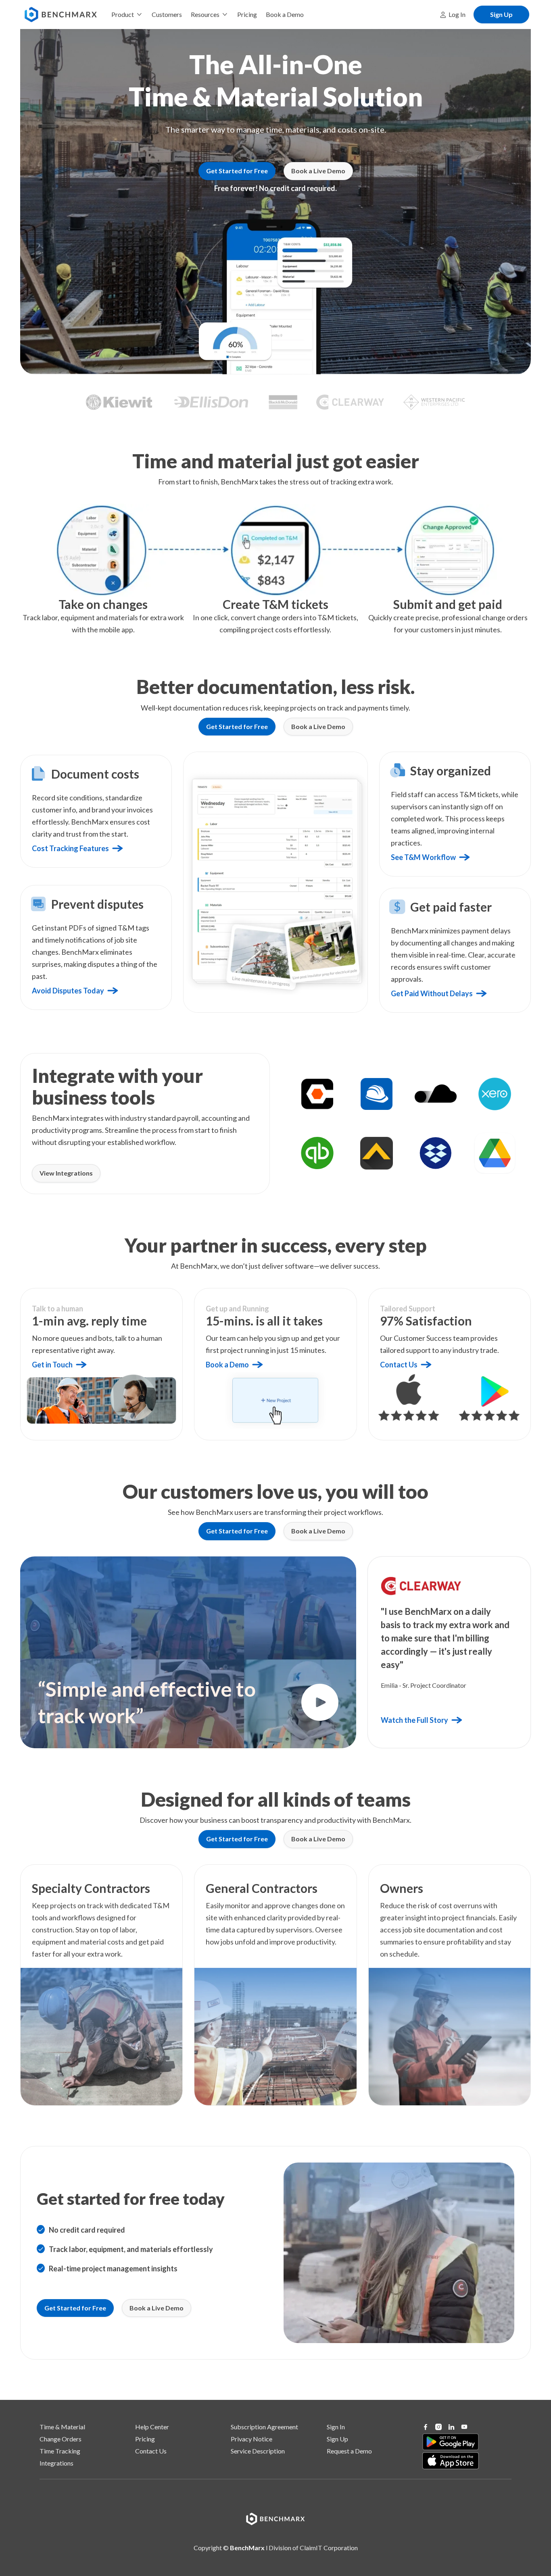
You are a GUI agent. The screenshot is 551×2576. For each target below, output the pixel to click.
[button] (127, 15)
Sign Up (337, 2439)
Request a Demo (349, 2451)
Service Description (258, 2451)
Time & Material (62, 2427)
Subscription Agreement (264, 2427)
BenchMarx (248, 2548)
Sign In (336, 2427)
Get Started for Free (237, 171)
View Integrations (66, 1173)
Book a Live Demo (318, 171)
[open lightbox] (320, 1702)
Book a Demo (285, 14)
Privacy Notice (251, 2439)
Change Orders (61, 2439)
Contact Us (151, 2451)
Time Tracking (60, 2451)
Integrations (56, 2463)
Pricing (145, 2439)
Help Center (152, 2427)
